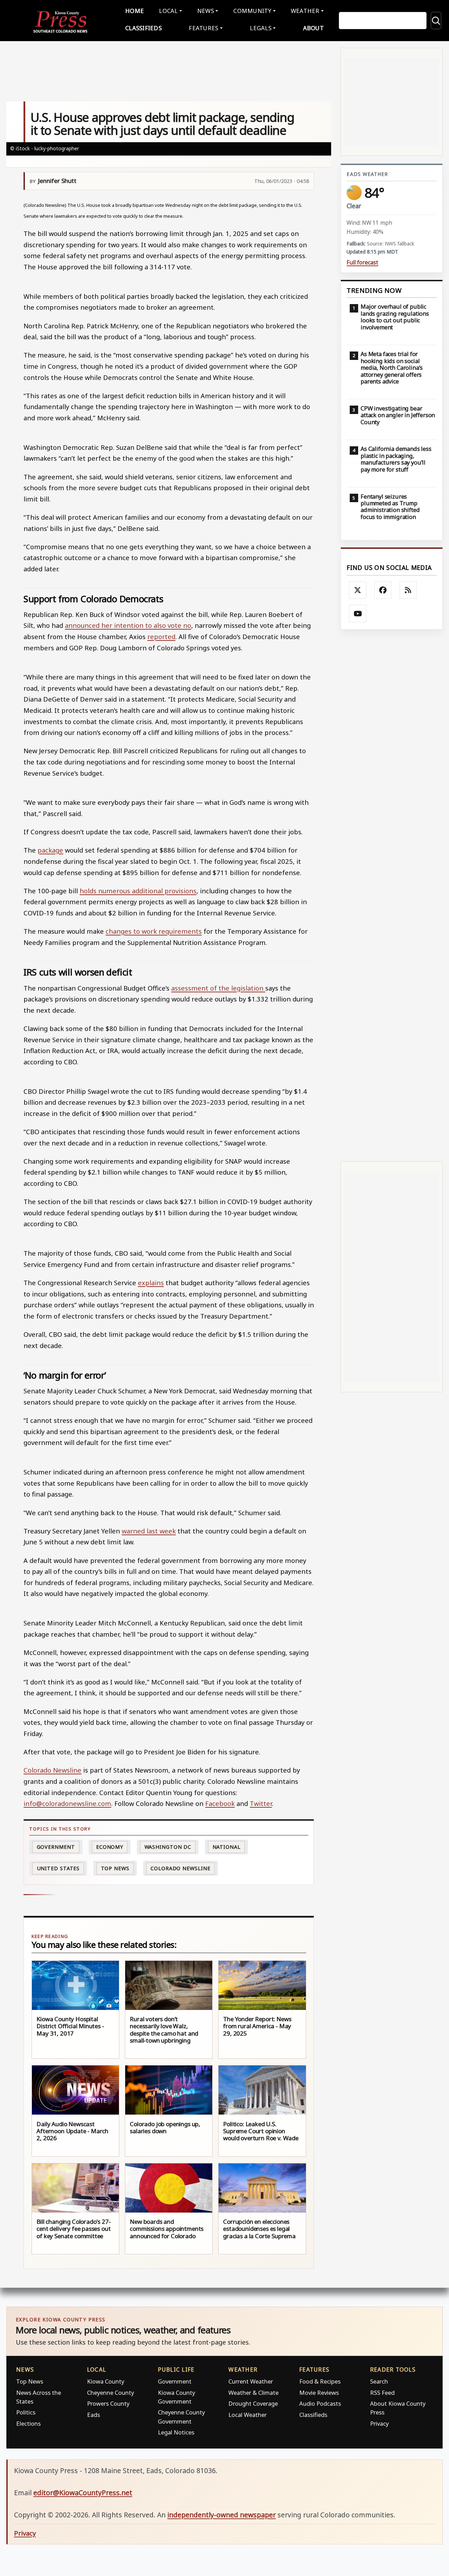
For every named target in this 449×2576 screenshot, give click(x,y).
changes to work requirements (154, 931)
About (313, 28)
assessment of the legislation (218, 988)
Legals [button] (261, 28)
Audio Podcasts (320, 2403)
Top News (115, 1868)
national (227, 1847)
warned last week (149, 1531)
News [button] (206, 11)
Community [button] (252, 11)
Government (56, 1847)
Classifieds (143, 28)
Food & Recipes (320, 2381)
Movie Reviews (319, 2393)
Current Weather (251, 2381)
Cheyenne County (110, 2393)
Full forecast (362, 262)
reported (161, 636)
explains (151, 1283)
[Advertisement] (392, 895)
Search (379, 2381)
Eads (93, 2415)
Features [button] (203, 28)
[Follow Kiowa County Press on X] (358, 590)
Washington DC (168, 1847)
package (50, 850)
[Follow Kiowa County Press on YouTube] (358, 613)
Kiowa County (106, 2381)
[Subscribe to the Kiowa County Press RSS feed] (408, 590)
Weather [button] (305, 11)
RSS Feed (382, 2393)
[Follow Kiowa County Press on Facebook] (383, 590)
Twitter (261, 1803)
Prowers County (108, 2403)
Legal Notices (176, 2432)
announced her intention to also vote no (128, 625)
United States (58, 1868)
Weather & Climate (253, 2393)
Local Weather (247, 2415)
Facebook (220, 1803)
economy (110, 1847)
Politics (26, 2412)
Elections (28, 2423)
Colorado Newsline (52, 1770)
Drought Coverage (253, 2403)
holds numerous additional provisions (138, 891)
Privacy (379, 2423)
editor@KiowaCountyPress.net (83, 2493)
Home (135, 11)
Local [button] (168, 11)
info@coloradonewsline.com (67, 1803)
